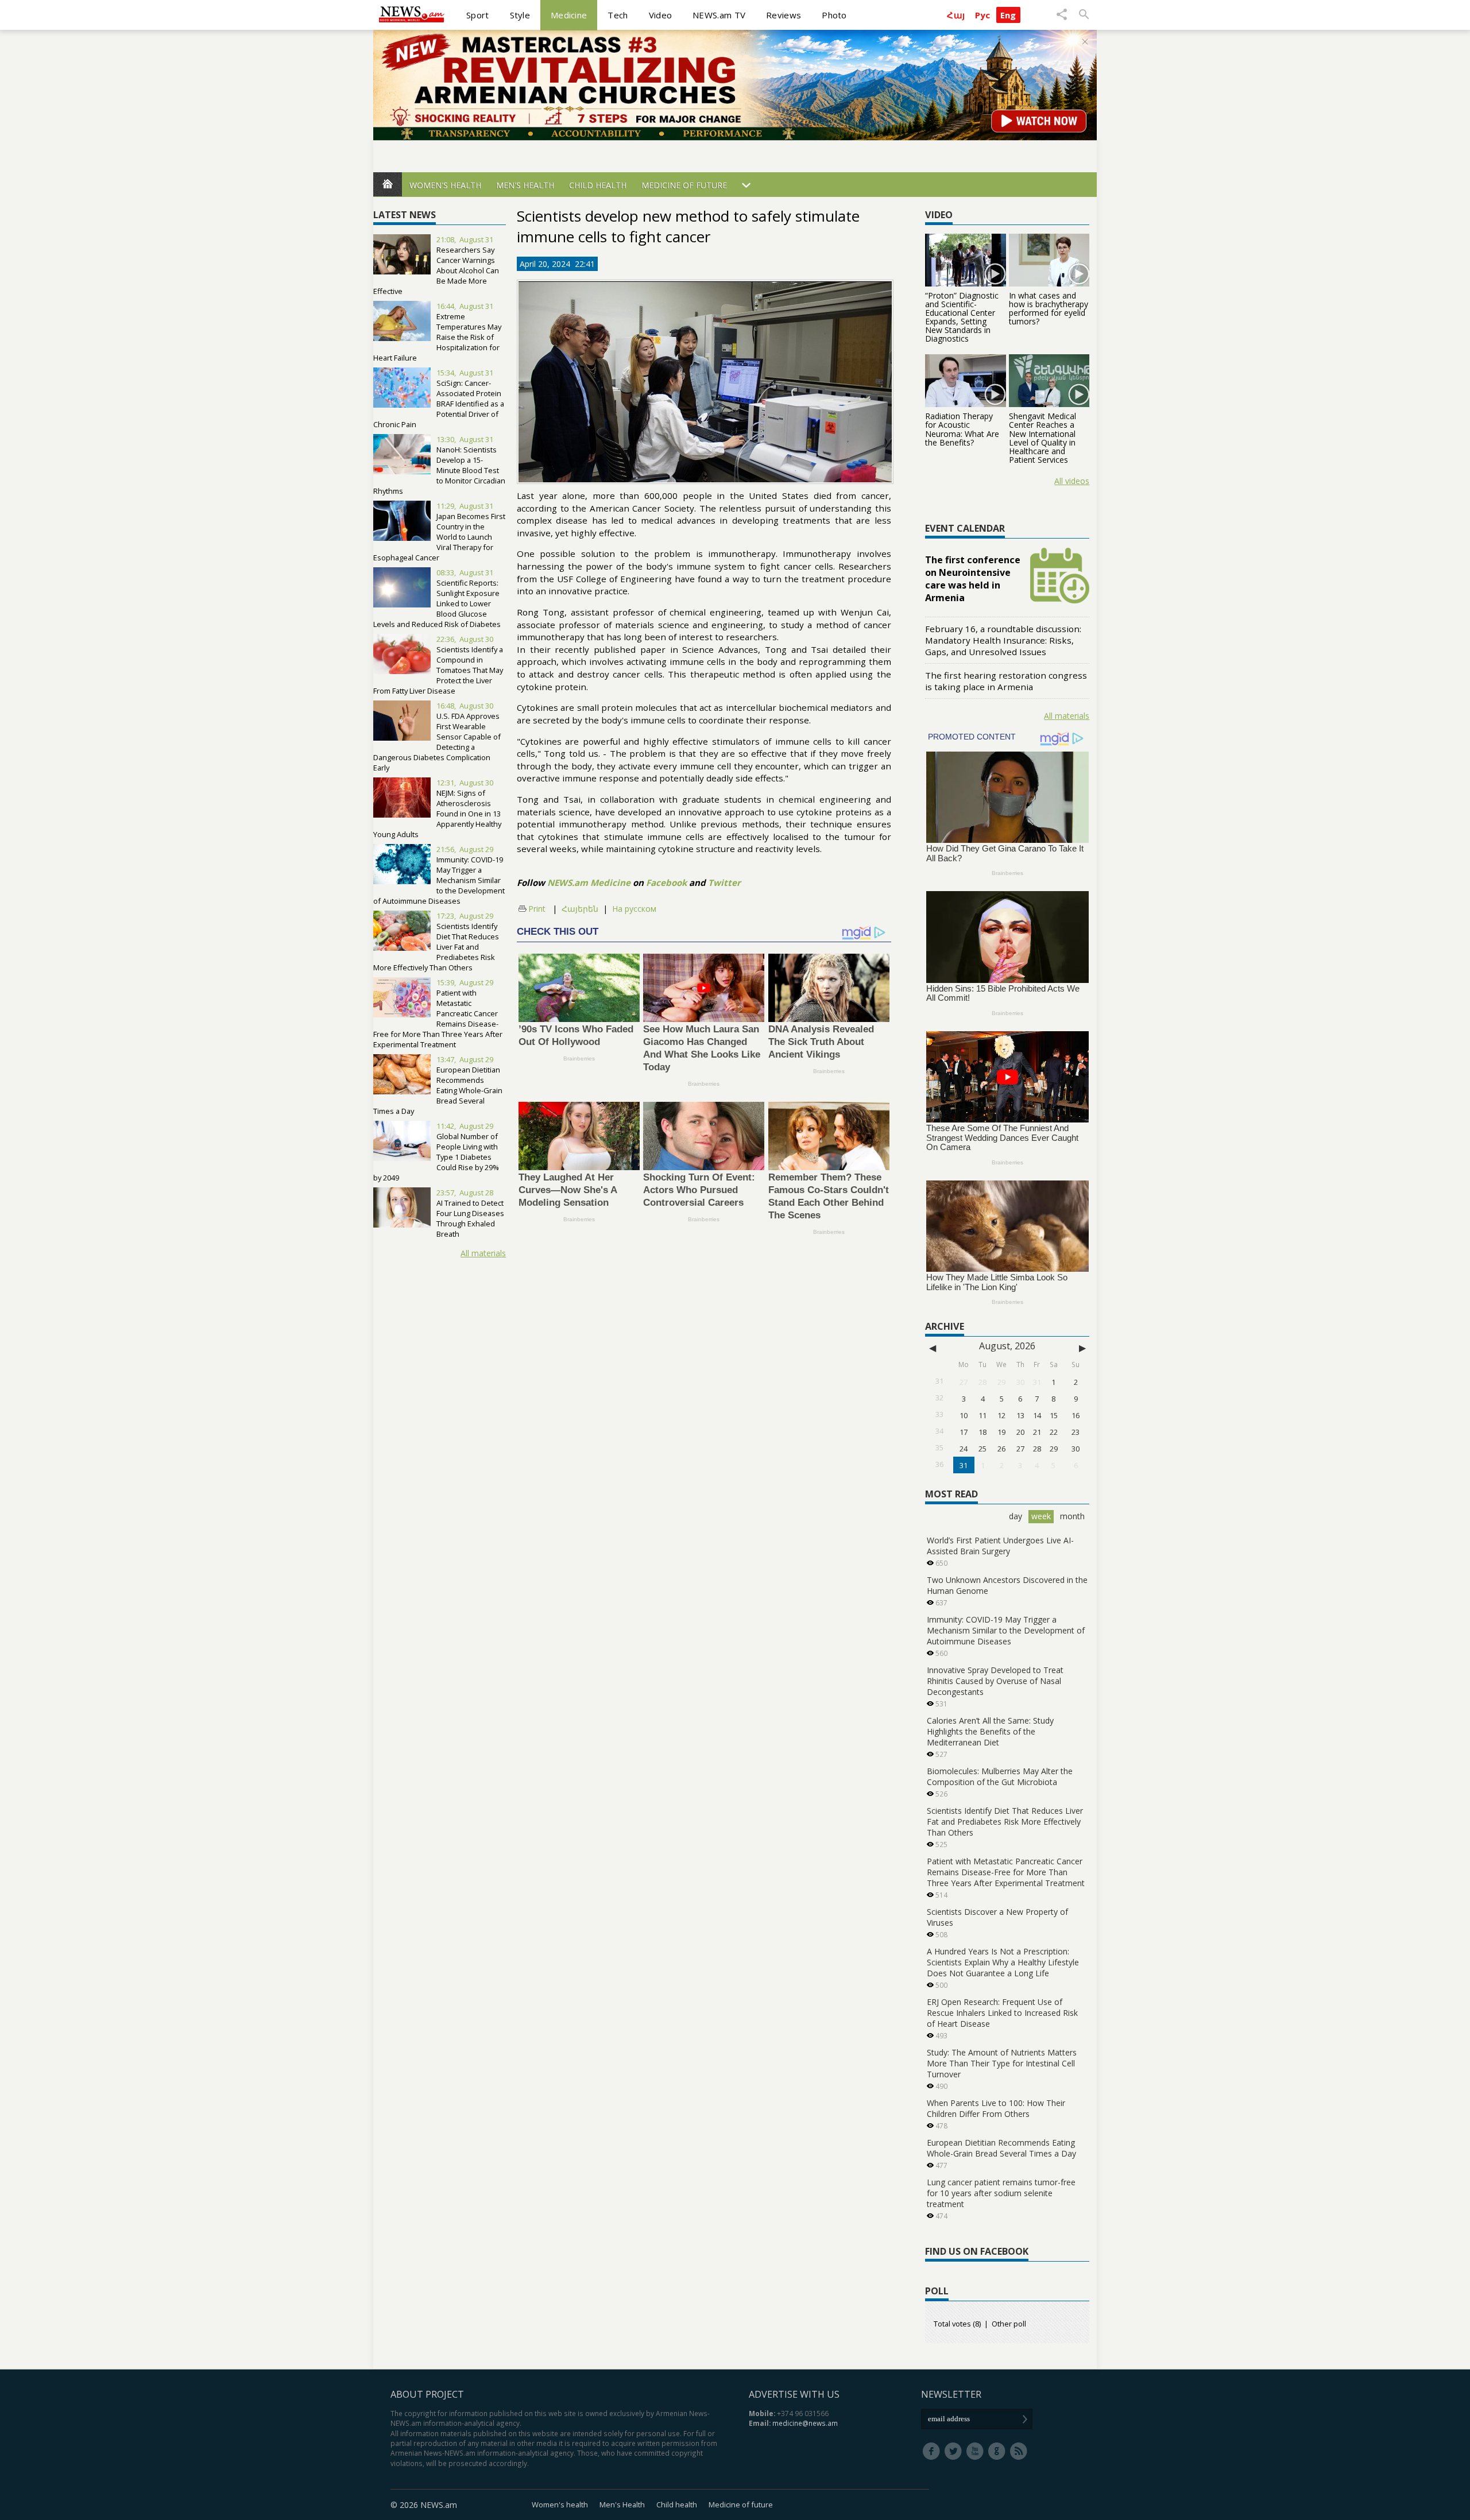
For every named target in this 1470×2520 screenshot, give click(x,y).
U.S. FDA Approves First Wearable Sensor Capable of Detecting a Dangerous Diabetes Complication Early (437, 742)
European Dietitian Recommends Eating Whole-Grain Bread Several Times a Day (438, 1090)
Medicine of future (684, 185)
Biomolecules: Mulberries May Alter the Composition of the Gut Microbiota (1000, 1776)
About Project (427, 2394)
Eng (1008, 15)
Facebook (666, 882)
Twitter (724, 882)
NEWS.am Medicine (589, 882)
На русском (634, 909)
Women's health (445, 185)
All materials (483, 1253)
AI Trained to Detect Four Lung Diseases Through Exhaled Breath (470, 1218)
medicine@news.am (805, 2423)
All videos (1072, 481)
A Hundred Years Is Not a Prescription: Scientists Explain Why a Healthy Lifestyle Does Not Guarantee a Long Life (1003, 1962)
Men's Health (525, 185)
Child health (598, 185)
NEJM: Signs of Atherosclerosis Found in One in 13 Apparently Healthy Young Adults (437, 814)
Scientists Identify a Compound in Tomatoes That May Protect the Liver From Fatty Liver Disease (438, 670)
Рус (983, 15)
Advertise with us (794, 2394)
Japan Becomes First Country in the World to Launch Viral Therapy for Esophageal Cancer (439, 537)
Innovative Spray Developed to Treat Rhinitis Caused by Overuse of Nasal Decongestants (995, 1681)
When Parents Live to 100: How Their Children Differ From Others (996, 2108)
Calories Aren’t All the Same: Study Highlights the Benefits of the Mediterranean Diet (990, 1731)
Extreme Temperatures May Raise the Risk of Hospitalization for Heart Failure (437, 337)
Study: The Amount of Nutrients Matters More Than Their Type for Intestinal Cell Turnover (1002, 2063)
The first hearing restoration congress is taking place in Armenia (1006, 681)
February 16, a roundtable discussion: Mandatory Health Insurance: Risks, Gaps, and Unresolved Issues (1003, 640)
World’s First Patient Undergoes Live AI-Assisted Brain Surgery (1000, 1546)
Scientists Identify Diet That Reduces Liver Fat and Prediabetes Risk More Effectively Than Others (1005, 1822)
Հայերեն (580, 909)
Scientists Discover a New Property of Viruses (997, 1917)
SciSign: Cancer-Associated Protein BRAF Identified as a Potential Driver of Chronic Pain (439, 404)
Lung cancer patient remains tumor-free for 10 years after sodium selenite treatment (1001, 2193)
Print (537, 909)
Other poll (1009, 2324)
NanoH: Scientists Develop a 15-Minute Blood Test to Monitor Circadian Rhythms (439, 470)
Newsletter (951, 2394)
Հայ (956, 15)
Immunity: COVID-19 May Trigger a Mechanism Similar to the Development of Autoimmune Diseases (439, 880)
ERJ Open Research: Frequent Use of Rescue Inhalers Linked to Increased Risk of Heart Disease (1002, 2013)
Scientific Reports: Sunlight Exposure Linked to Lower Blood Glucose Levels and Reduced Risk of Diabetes (437, 603)
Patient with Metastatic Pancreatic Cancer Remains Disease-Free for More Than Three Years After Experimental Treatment (438, 1019)
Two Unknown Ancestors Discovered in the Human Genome (1007, 1585)
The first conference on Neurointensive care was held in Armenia (973, 579)
